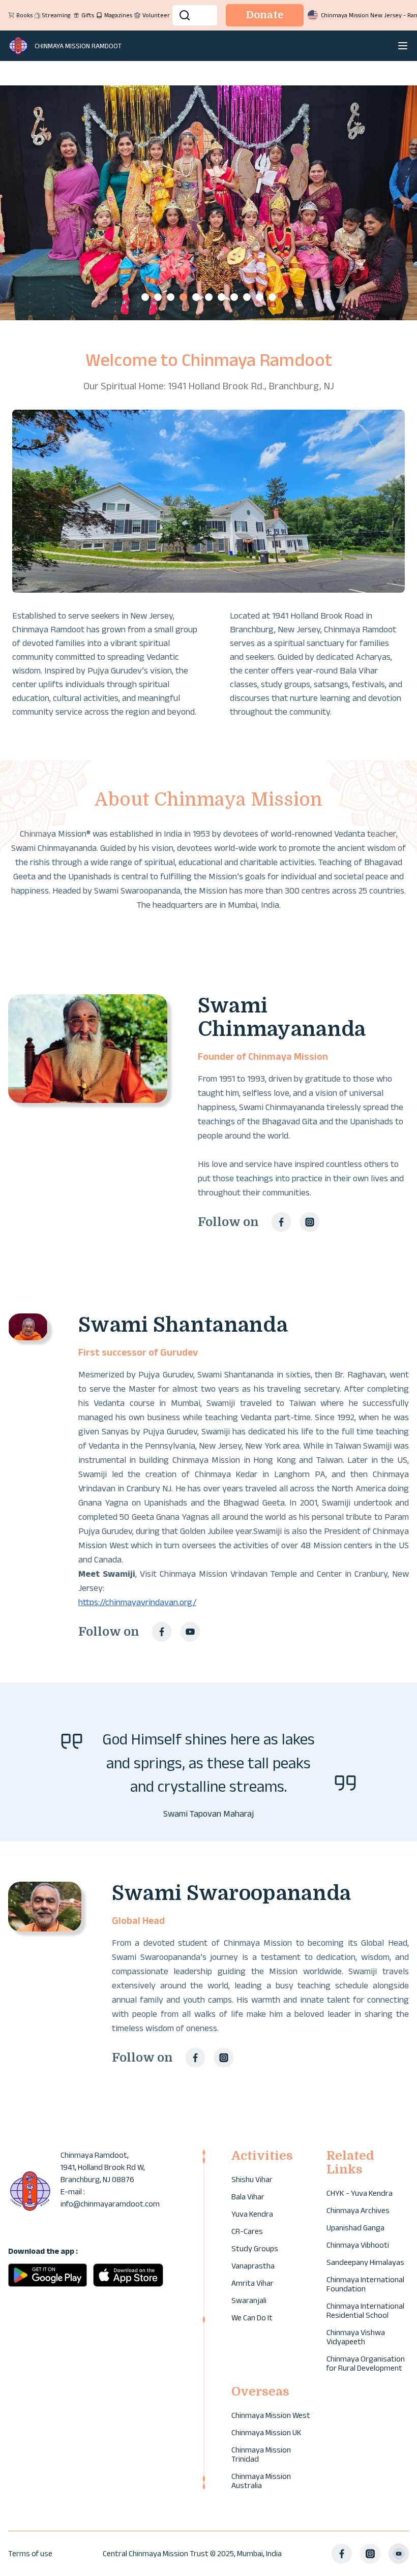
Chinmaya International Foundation (365, 2284)
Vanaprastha (253, 2266)
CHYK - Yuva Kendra (360, 2193)
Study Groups (255, 2248)
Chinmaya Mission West (271, 2415)
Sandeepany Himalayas (365, 2262)
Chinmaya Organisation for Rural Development (366, 2363)
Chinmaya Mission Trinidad (261, 2454)
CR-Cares (247, 2231)
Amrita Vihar (252, 2283)
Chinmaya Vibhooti (358, 2245)
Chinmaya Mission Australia (261, 2481)
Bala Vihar (248, 2197)
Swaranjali (249, 2300)
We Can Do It (252, 2318)
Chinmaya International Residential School (365, 2310)
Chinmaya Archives (358, 2210)
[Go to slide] (145, 297)
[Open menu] (403, 46)
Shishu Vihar (252, 2179)
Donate (265, 15)
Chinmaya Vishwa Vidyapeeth (356, 2337)
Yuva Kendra (252, 2214)
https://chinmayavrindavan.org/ (137, 1602)
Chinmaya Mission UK (266, 2432)
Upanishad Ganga (355, 2228)
